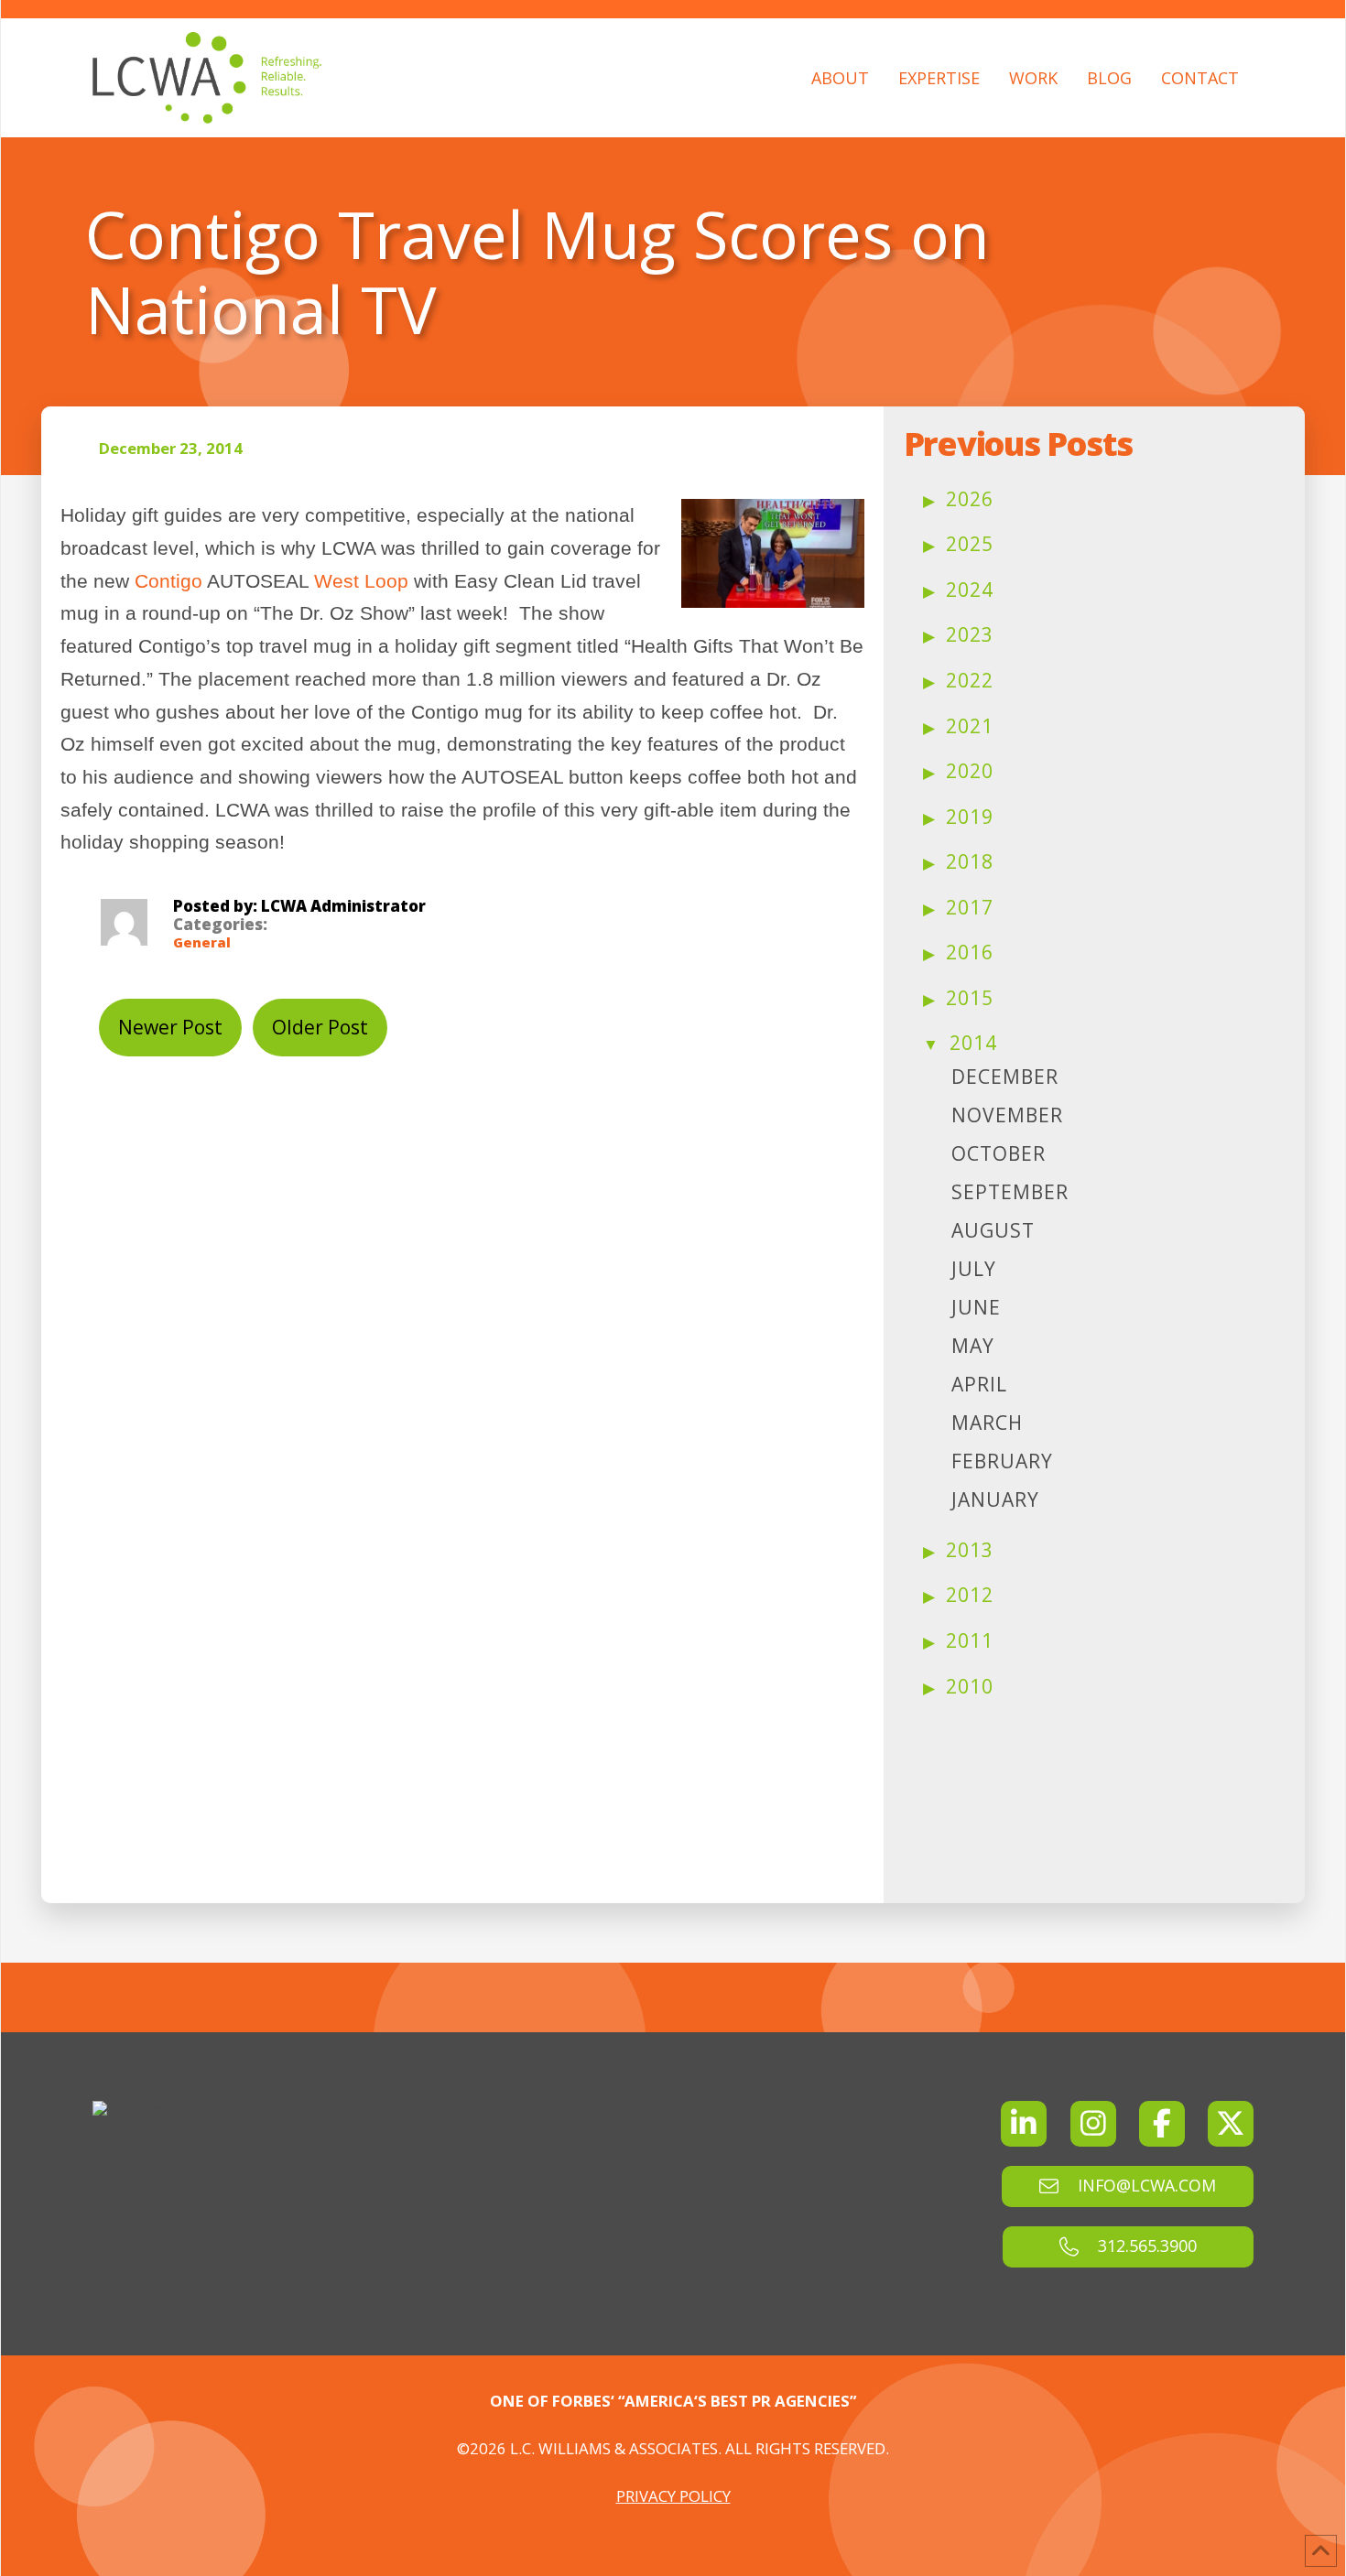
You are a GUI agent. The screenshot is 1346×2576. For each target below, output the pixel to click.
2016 (970, 952)
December (1005, 1077)
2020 (970, 771)
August (993, 1230)
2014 (973, 1043)
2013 (970, 1550)
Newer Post (170, 1027)
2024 (970, 590)
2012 (970, 1595)
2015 (970, 998)
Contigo (168, 581)
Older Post (320, 1027)
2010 (970, 1686)
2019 (970, 817)
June (976, 1307)
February (1002, 1461)
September (1010, 1192)
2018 (970, 861)
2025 (970, 544)
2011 (970, 1640)
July (974, 1269)
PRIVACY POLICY (673, 2496)
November (1007, 1115)
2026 (970, 499)
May (973, 1346)
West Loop (361, 581)
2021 (970, 726)
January (995, 1499)
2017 (970, 907)
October (999, 1153)
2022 (970, 680)
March (987, 1423)
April (979, 1384)
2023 (970, 634)
